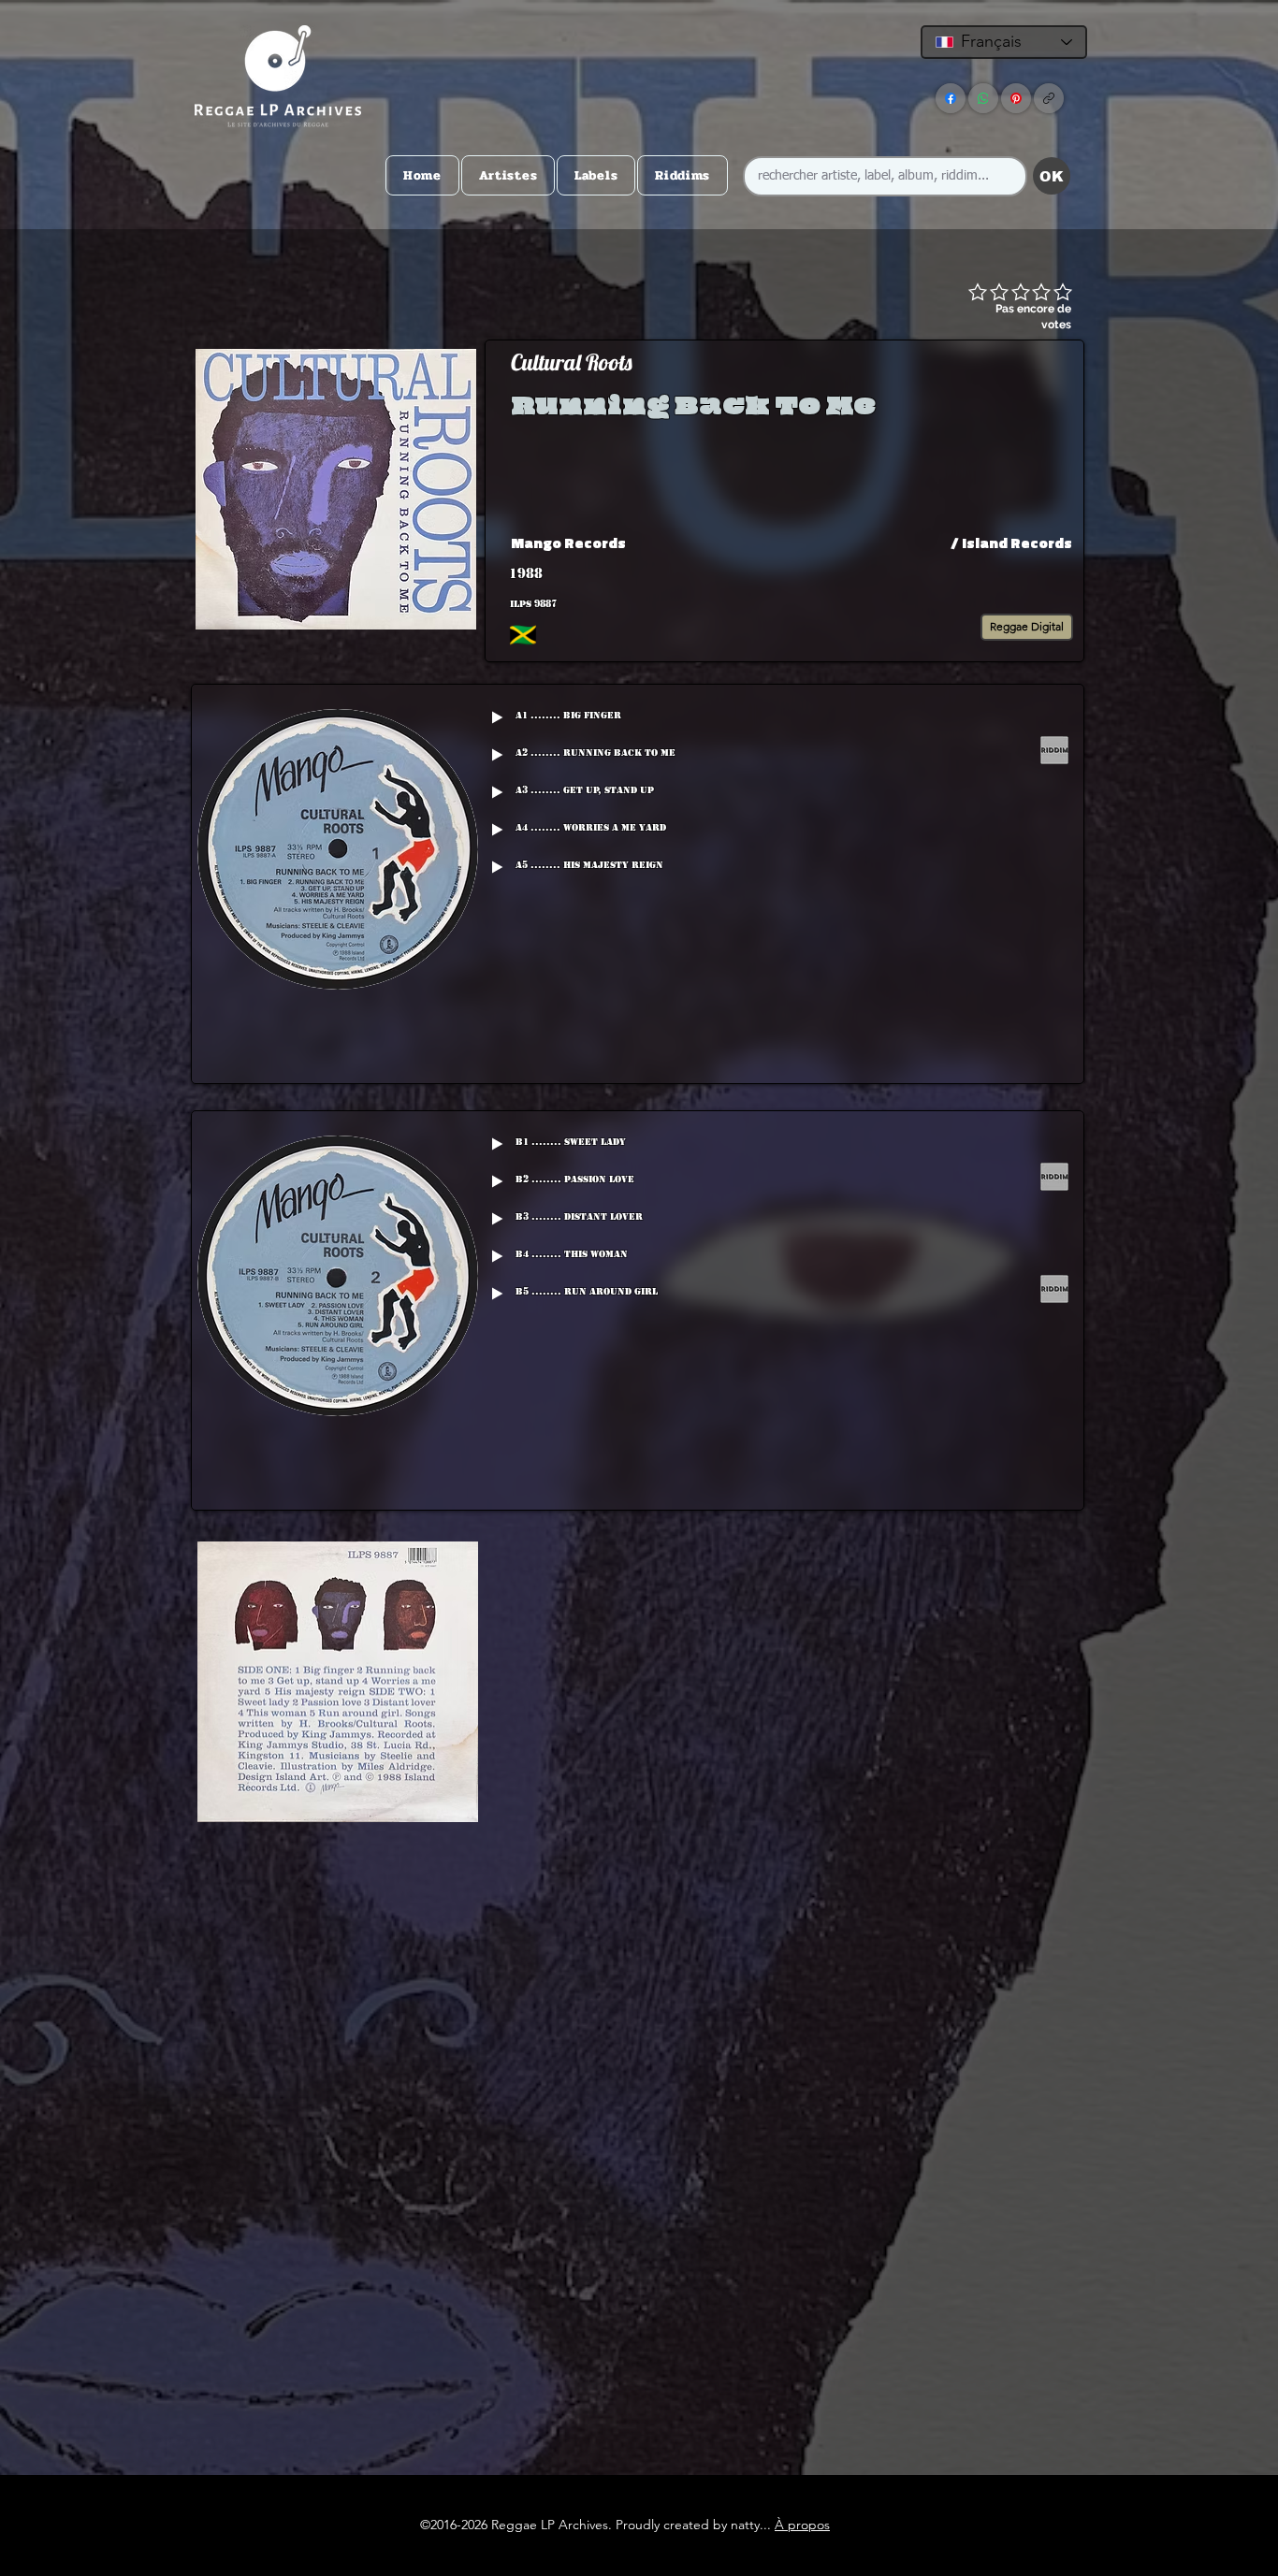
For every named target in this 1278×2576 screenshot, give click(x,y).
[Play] (497, 717)
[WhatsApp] (983, 98)
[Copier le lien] (1049, 98)
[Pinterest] (1016, 98)
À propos (802, 2525)
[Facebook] (951, 98)
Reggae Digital (1027, 626)
